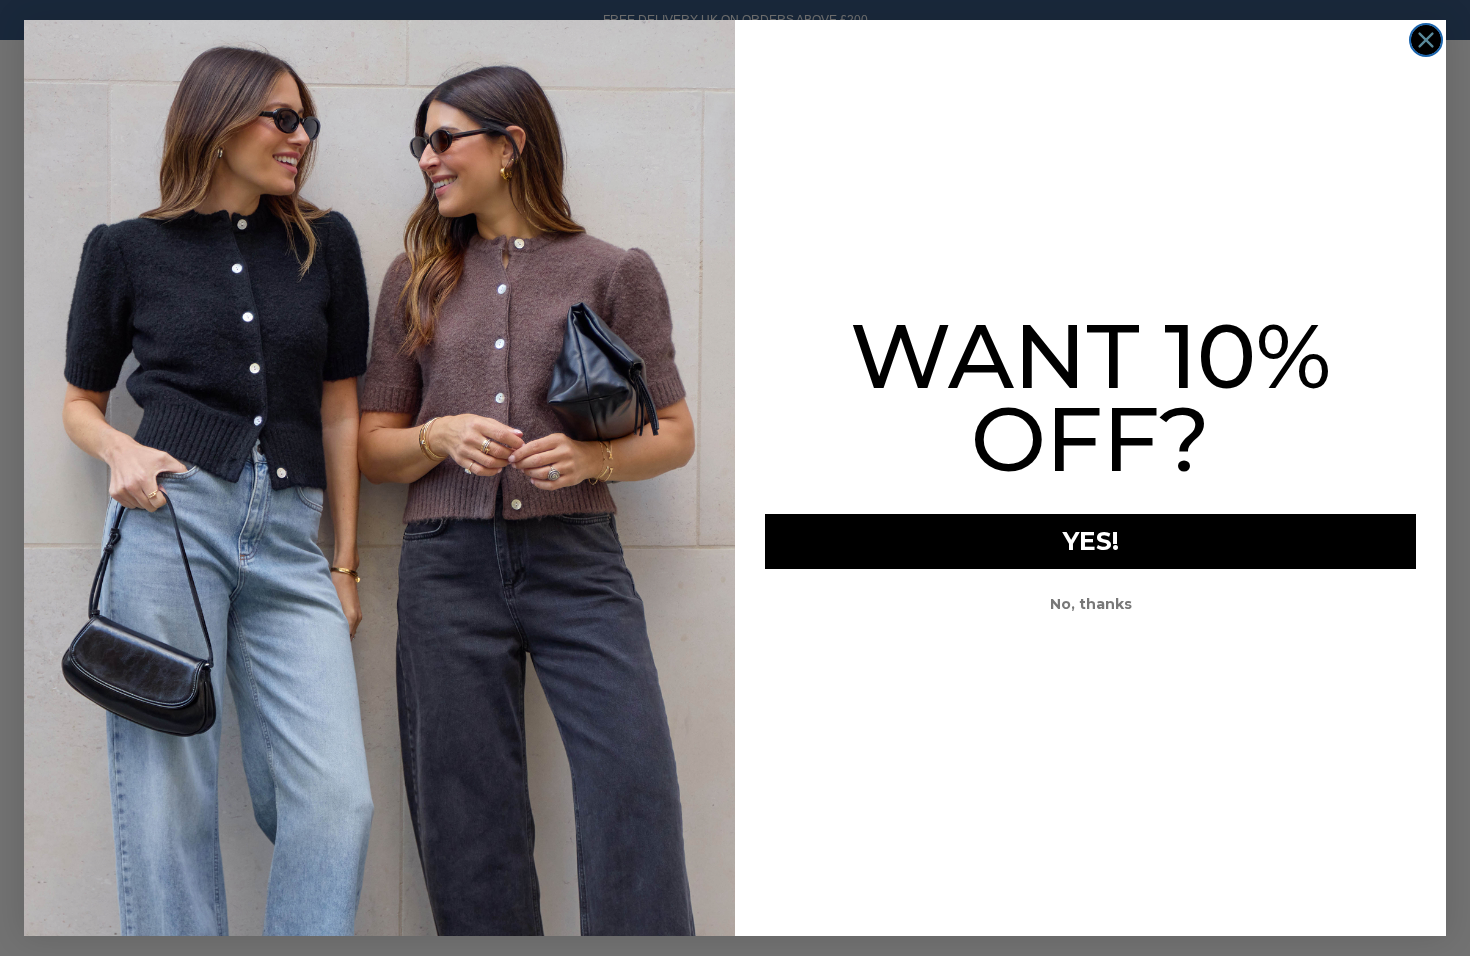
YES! (1091, 541)
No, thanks (1091, 604)
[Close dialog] (1426, 40)
